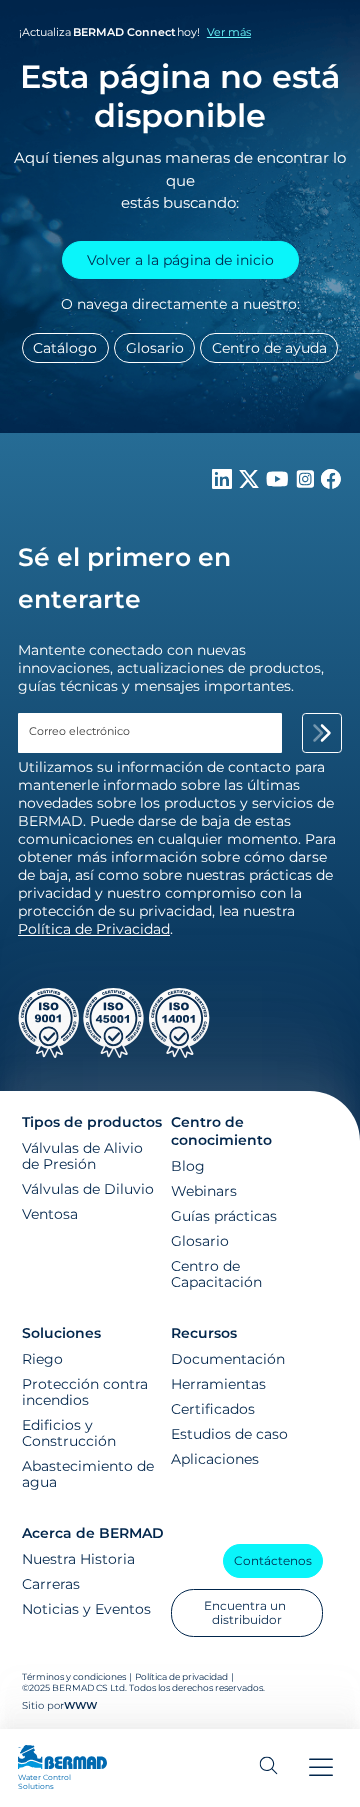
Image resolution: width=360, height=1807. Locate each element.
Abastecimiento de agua (88, 1474)
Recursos (204, 1333)
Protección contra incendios (85, 1392)
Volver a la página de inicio (180, 260)
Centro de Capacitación (216, 1274)
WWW (80, 1705)
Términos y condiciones (75, 1676)
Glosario (155, 348)
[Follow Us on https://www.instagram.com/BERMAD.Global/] (307, 484)
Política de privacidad (181, 1676)
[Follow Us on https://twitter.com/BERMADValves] (251, 484)
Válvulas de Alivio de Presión (82, 1156)
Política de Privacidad (94, 929)
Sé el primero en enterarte (124, 578)
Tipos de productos (92, 1122)
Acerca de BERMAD (93, 1533)
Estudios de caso (229, 1434)
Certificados (213, 1409)
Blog (188, 1166)
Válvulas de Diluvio (88, 1189)
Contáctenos (273, 1560)
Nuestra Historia (78, 1559)
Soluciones (61, 1333)
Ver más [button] (229, 32)
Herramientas (218, 1384)
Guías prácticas (224, 1216)
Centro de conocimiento (221, 1131)
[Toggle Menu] (321, 1768)
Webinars (204, 1191)
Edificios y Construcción (69, 1433)
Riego (42, 1359)
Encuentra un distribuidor (246, 1612)
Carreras (51, 1584)
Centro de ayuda (269, 348)
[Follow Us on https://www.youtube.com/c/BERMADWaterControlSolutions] (279, 484)
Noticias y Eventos (86, 1609)
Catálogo (65, 348)
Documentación (228, 1359)
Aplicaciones (215, 1459)
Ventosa (50, 1214)
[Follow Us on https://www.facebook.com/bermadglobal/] (331, 484)
